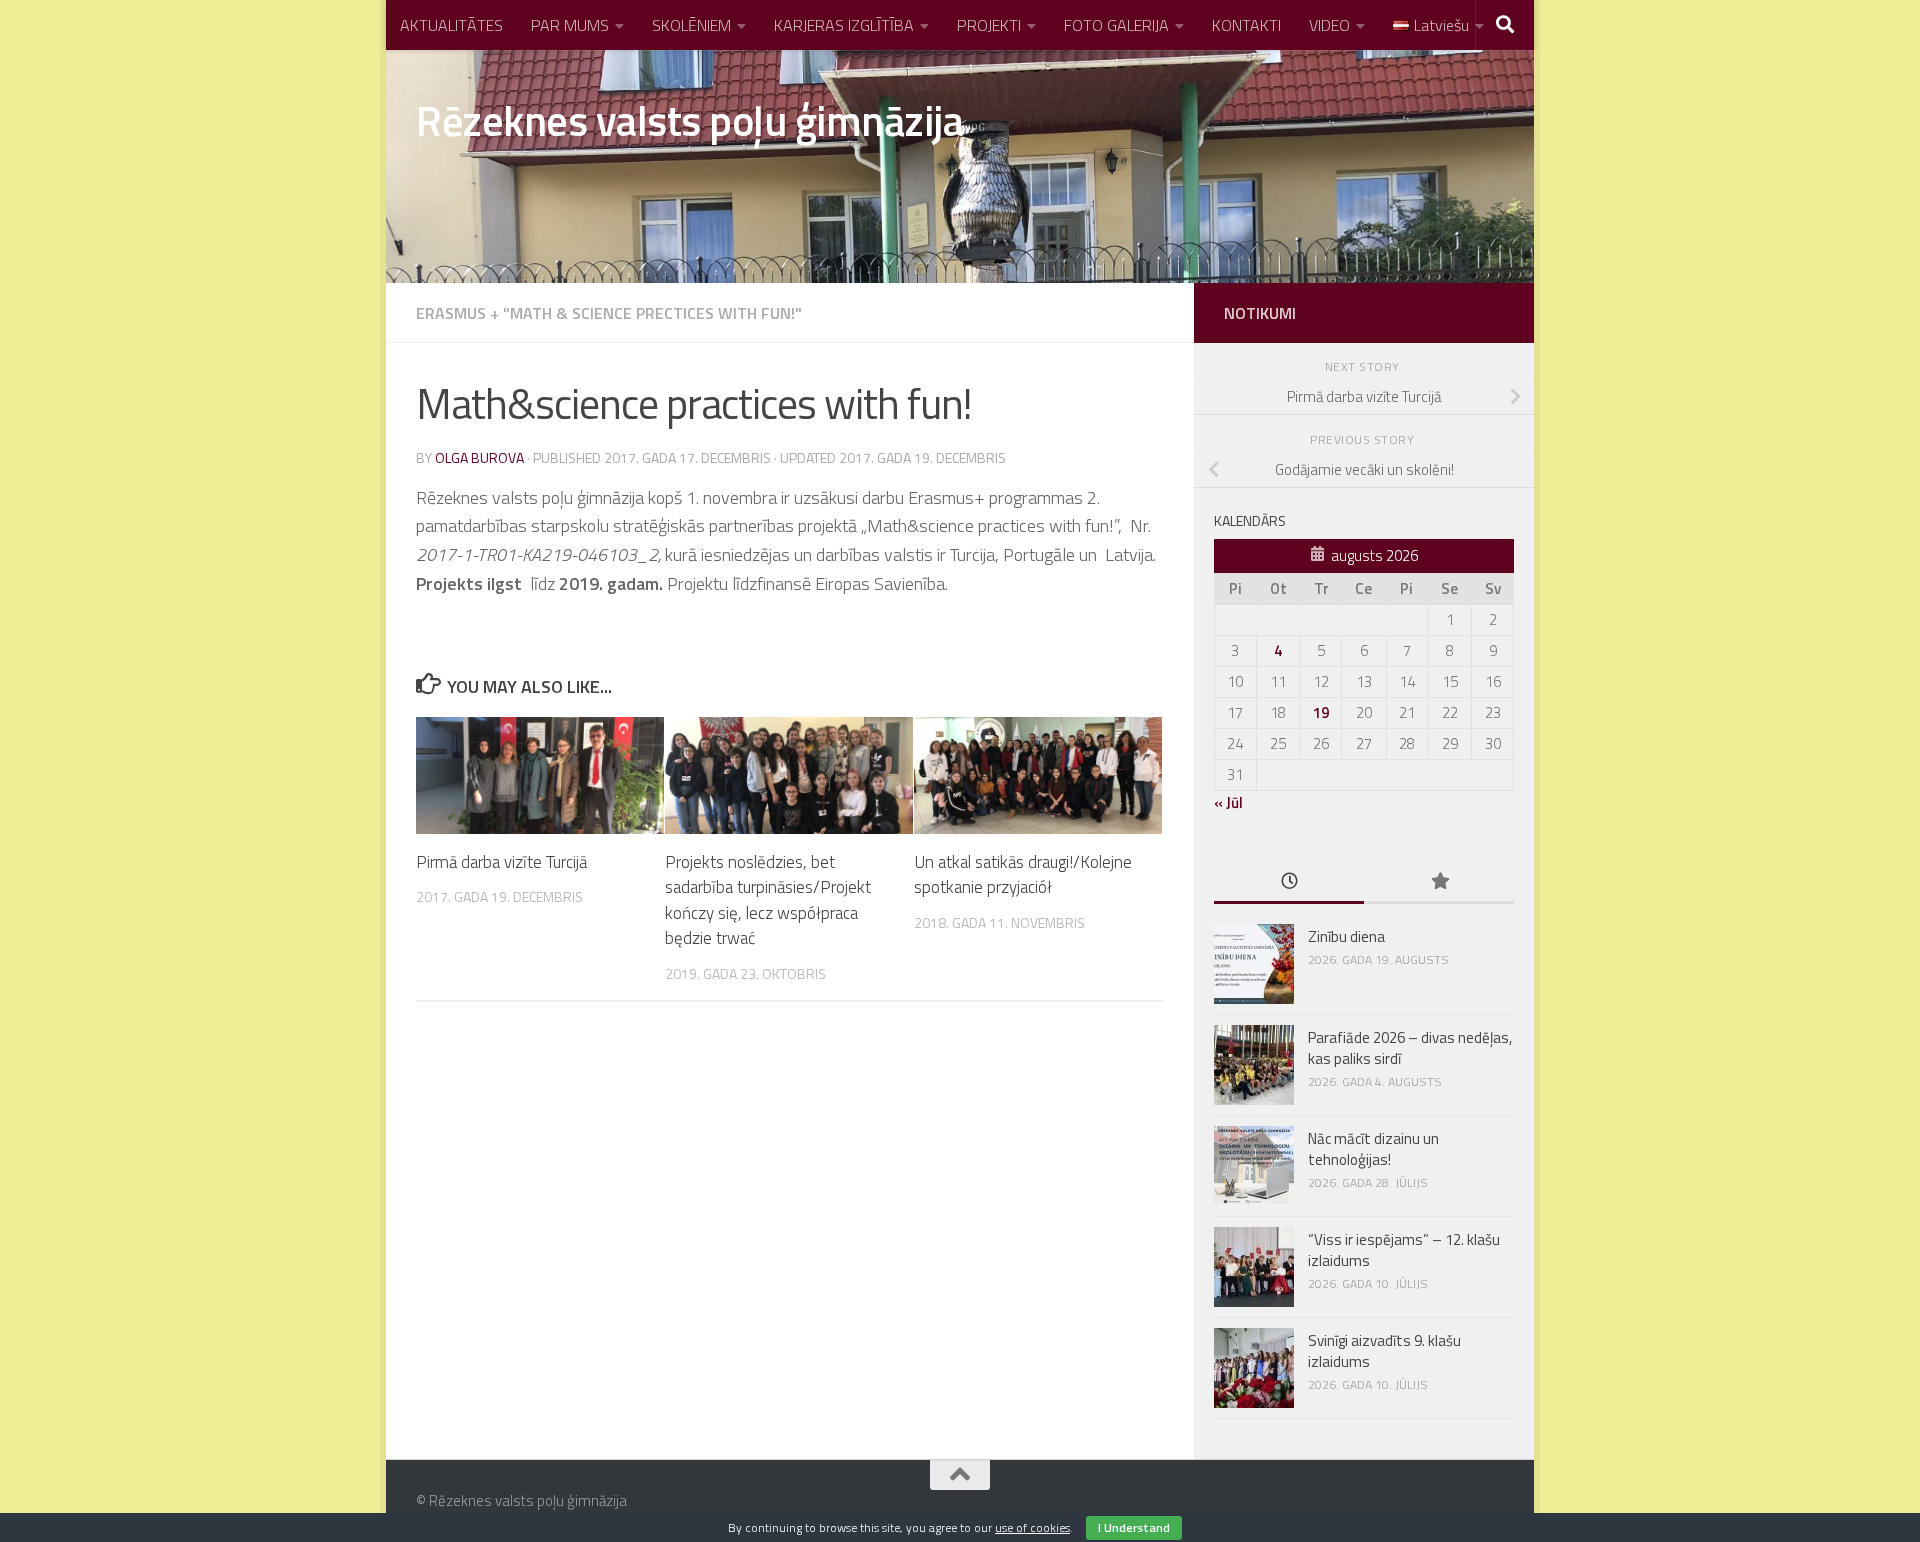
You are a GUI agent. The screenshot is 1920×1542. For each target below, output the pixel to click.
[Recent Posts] (1289, 882)
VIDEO (1329, 25)
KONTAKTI (1246, 25)
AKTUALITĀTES (451, 25)
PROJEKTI (989, 25)
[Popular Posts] (1439, 882)
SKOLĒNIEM (691, 25)
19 (1321, 712)
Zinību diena (1346, 936)
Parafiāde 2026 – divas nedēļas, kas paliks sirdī (1410, 1048)
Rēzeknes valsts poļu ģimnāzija (689, 120)
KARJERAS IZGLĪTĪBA (844, 25)
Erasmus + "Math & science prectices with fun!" (609, 313)
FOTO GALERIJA (1116, 25)
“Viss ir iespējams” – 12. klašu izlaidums (1404, 1250)
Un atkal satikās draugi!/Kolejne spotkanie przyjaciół (1023, 875)
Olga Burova (479, 457)
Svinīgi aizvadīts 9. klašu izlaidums (1384, 1351)
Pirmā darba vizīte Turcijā (501, 862)
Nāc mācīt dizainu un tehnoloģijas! (1373, 1149)
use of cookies (1032, 1527)
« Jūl (1228, 802)
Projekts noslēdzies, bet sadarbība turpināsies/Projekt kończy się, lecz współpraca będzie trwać (768, 900)
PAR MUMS (570, 25)
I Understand (1134, 1527)
